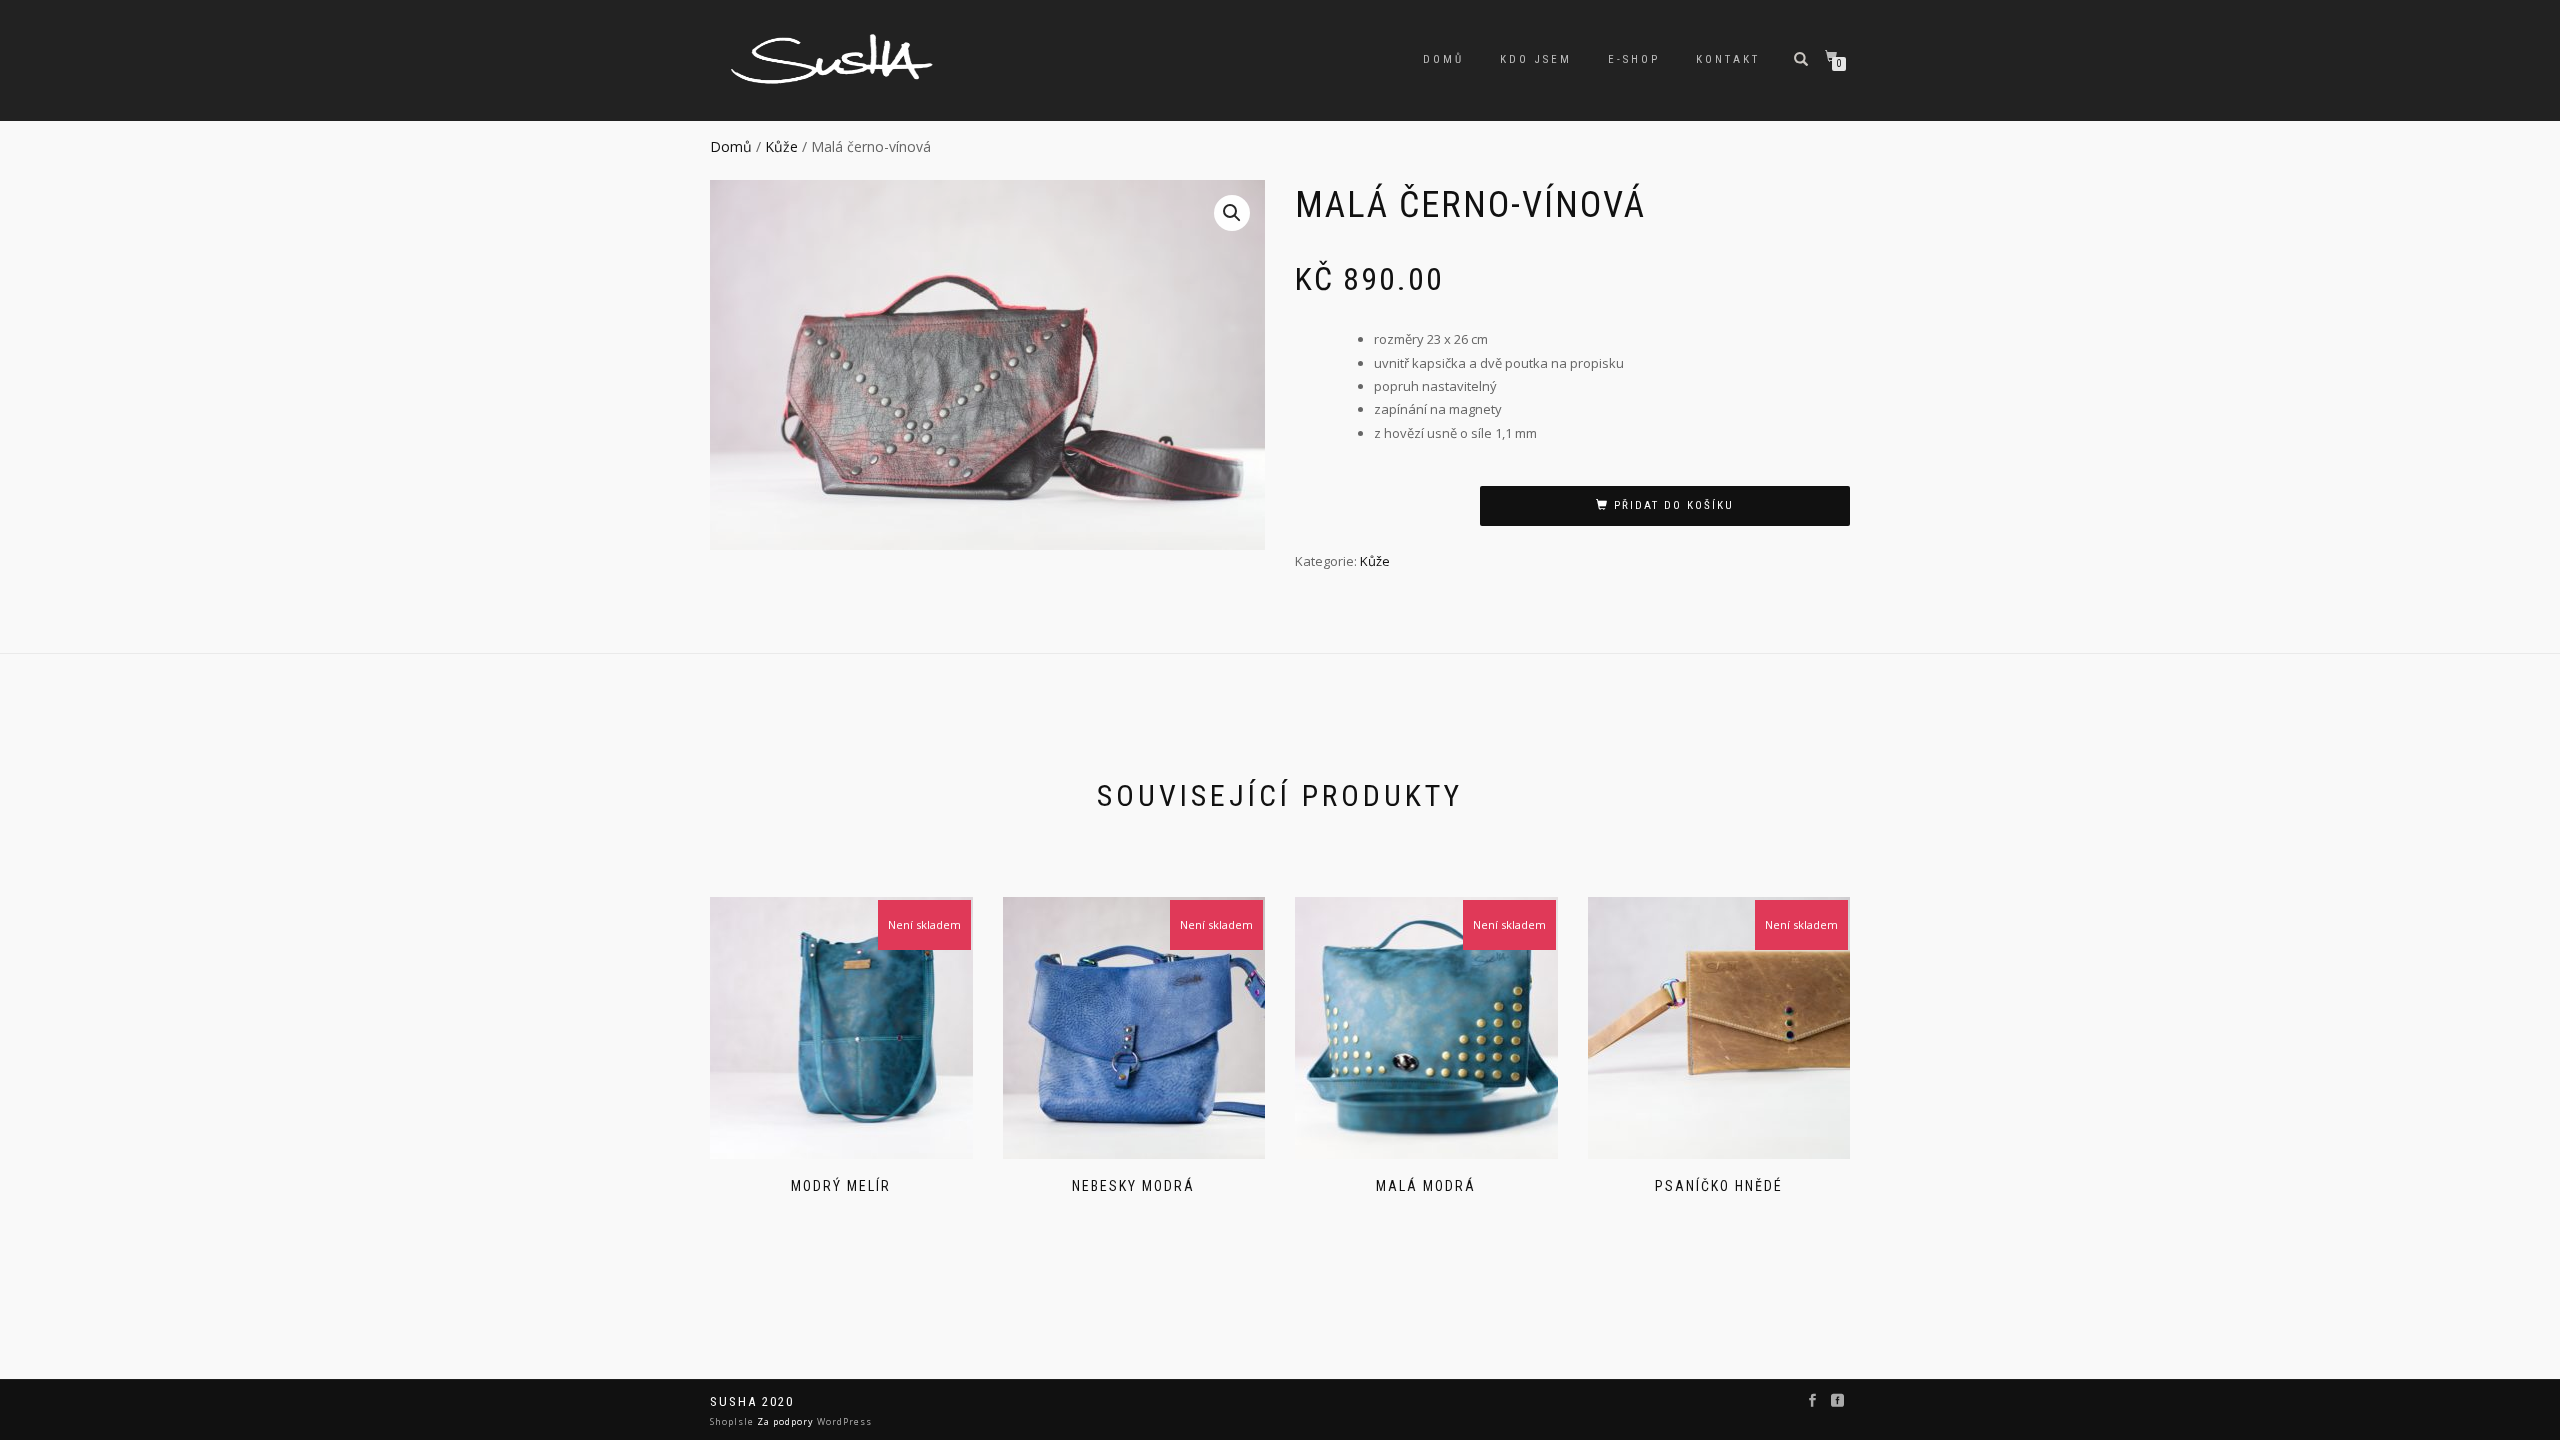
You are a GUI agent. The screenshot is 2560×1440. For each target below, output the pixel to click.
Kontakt (1728, 59)
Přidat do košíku (1674, 505)
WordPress (843, 1421)
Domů (1443, 59)
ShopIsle (733, 1421)
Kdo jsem (1536, 59)
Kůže (781, 146)
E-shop (1634, 59)
